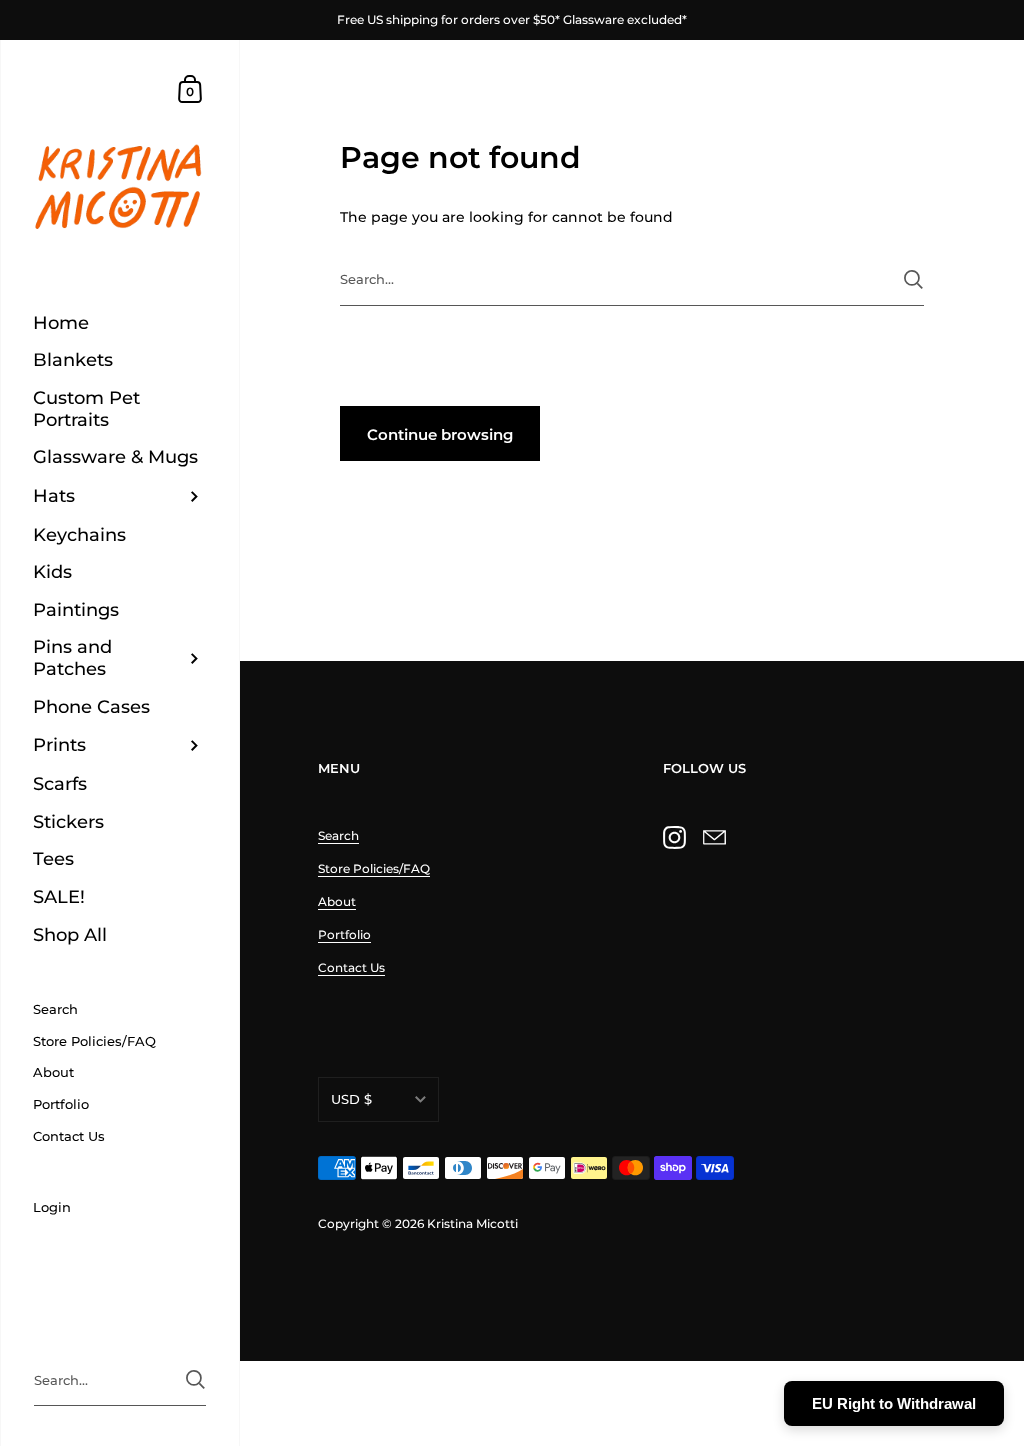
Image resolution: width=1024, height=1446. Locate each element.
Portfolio (344, 934)
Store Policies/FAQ (374, 868)
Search (338, 835)
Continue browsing (440, 434)
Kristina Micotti (472, 1223)
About (337, 901)
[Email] (714, 837)
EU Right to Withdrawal (894, 1403)
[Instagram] (674, 837)
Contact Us (351, 967)
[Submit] (913, 279)
